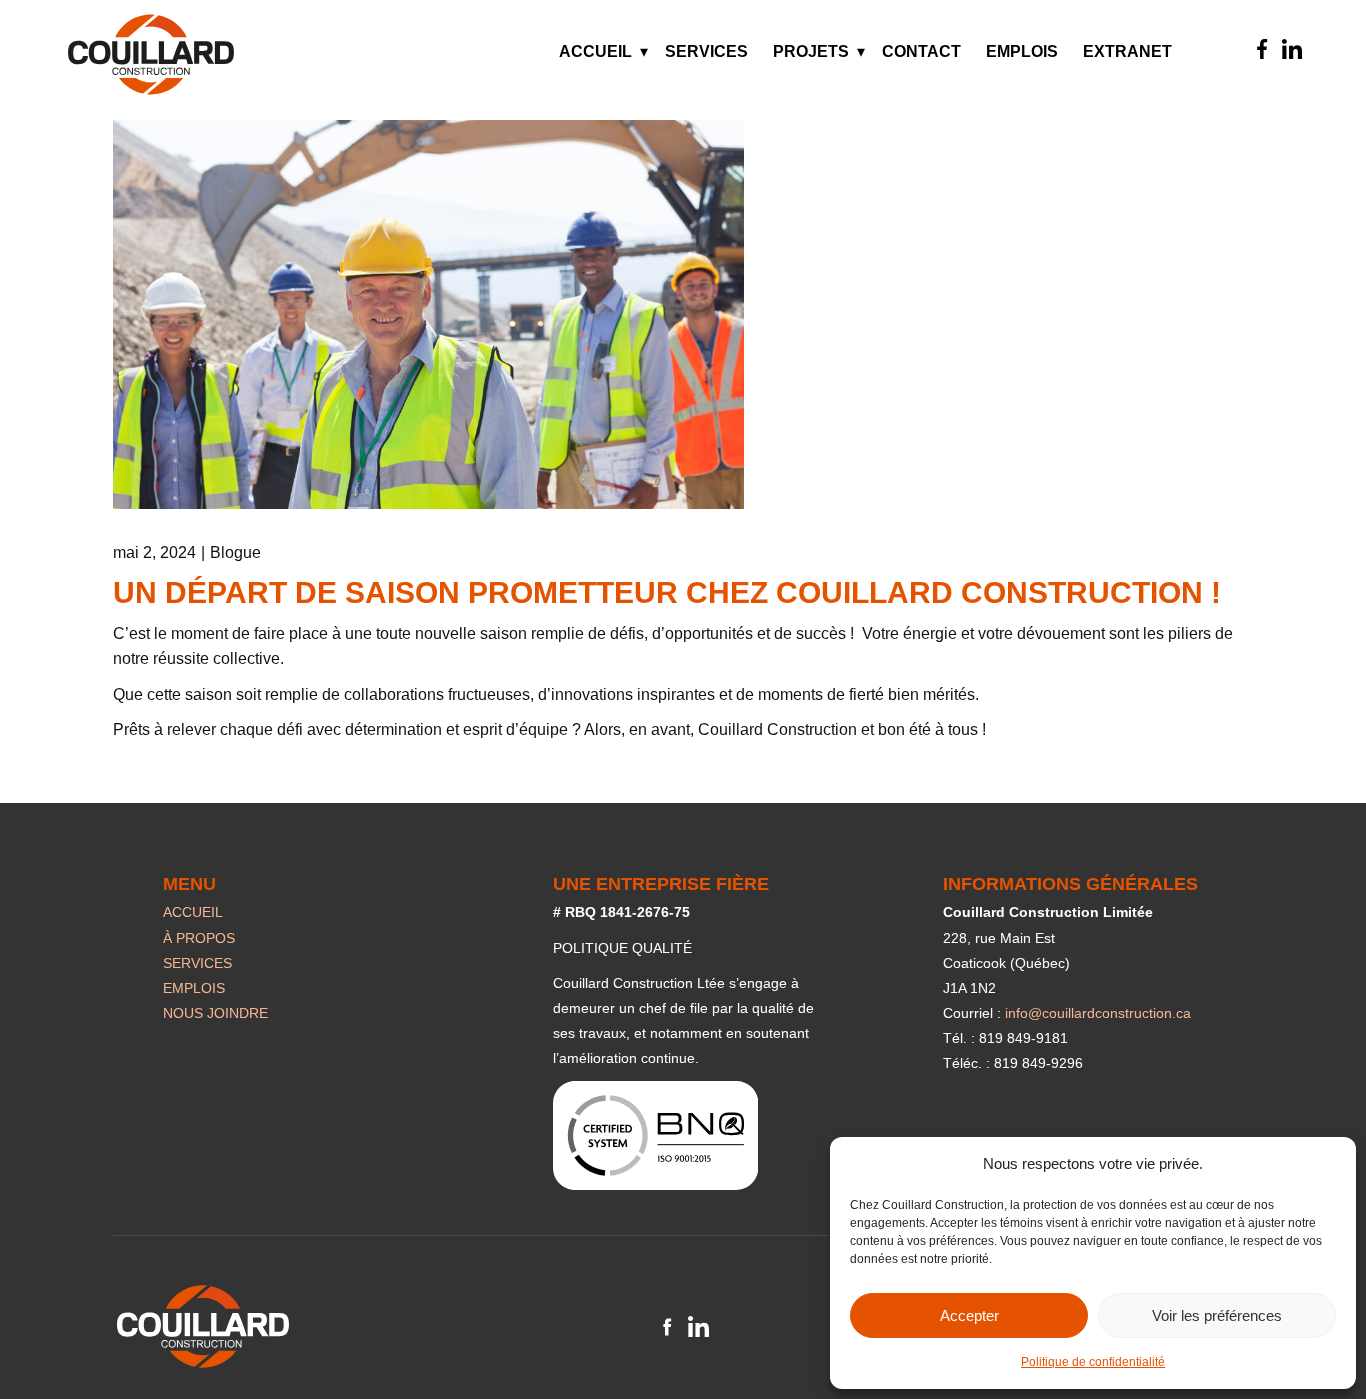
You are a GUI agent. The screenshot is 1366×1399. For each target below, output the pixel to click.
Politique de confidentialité (1093, 1362)
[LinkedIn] (1292, 49)
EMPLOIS (1022, 51)
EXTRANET (1127, 51)
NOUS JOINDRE (215, 1013)
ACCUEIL (595, 51)
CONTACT (921, 51)
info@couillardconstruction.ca (1098, 1013)
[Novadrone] (151, 54)
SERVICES (706, 51)
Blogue (235, 552)
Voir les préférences (1217, 1315)
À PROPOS (199, 938)
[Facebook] (1262, 49)
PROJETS (811, 51)
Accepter (969, 1315)
